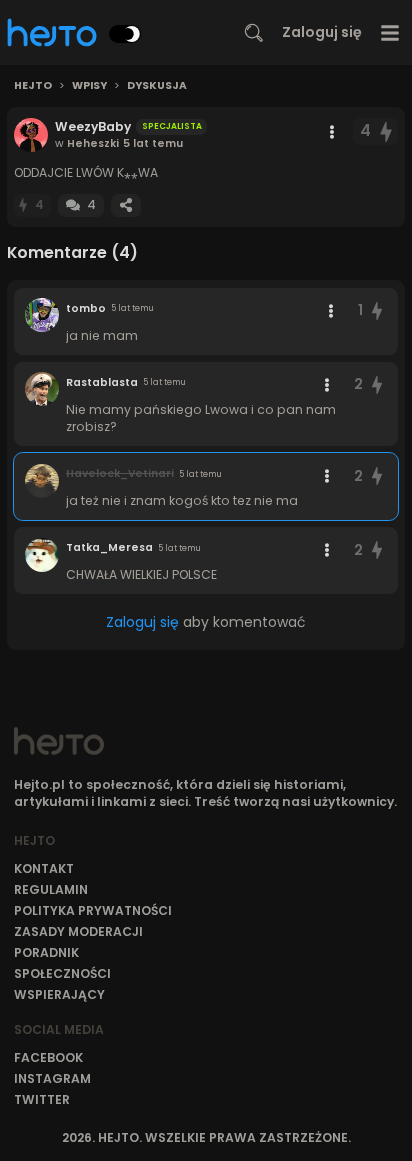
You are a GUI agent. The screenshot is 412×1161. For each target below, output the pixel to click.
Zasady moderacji (78, 931)
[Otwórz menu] (390, 32)
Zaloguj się (322, 32)
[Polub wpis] (387, 131)
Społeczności (62, 973)
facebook (48, 1057)
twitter (42, 1099)
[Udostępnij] (126, 205)
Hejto (33, 86)
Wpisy (89, 86)
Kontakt (44, 868)
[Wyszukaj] (254, 33)
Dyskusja (157, 86)
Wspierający (59, 994)
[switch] (125, 34)
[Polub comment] (377, 310)
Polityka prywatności (93, 910)
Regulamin (51, 889)
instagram (52, 1078)
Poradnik (46, 952)
